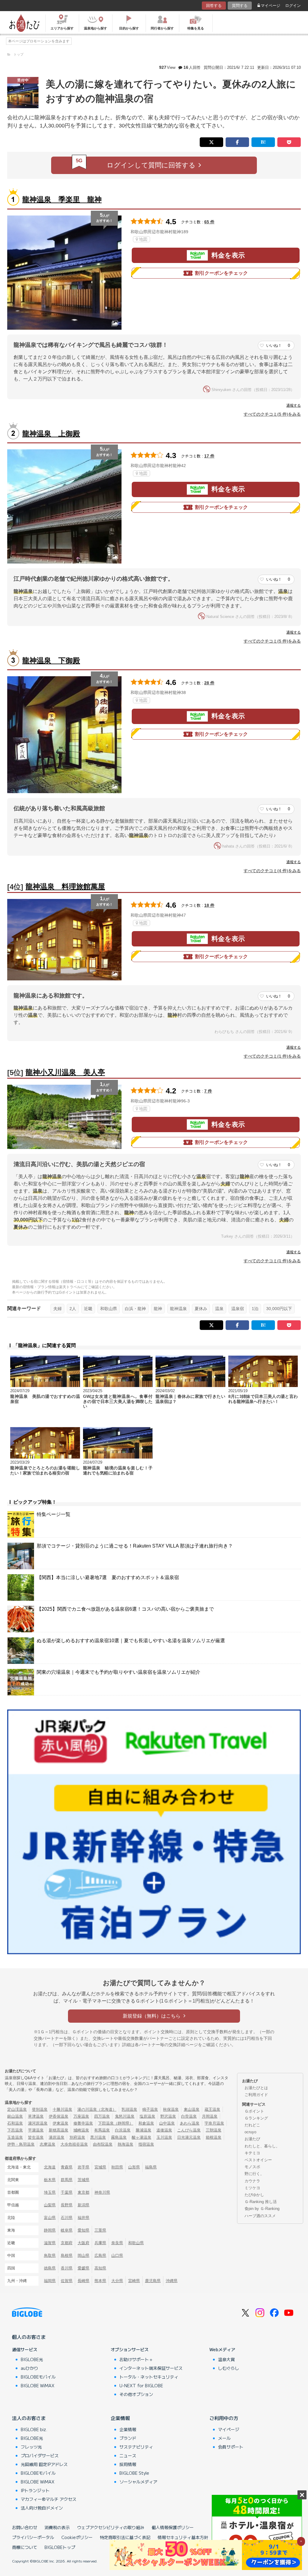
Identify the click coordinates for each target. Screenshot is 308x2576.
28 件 (209, 683)
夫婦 (57, 1309)
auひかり (29, 2368)
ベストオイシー (258, 2160)
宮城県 (100, 2167)
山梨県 (50, 2205)
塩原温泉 (147, 2116)
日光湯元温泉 (189, 2137)
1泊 (255, 1309)
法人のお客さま (29, 2418)
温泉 (219, 1309)
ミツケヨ (252, 2188)
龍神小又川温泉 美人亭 (65, 1072)
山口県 (117, 2255)
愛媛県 (83, 2268)
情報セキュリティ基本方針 (183, 2537)
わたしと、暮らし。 (262, 2146)
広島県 (100, 2255)
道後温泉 (164, 2130)
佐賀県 (67, 2281)
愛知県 (83, 2230)
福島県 (151, 2167)
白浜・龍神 (135, 1309)
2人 (73, 1309)
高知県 (100, 2268)
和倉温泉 (146, 2123)
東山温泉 (192, 2109)
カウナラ (252, 2181)
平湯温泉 (36, 2130)
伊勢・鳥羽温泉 (21, 2144)
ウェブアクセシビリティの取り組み (111, 2527)
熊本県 (100, 2281)
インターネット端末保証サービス (151, 2368)
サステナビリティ (136, 2447)
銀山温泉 (15, 2116)
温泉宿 (238, 1309)
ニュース (128, 2455)
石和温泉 (15, 2123)
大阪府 (83, 2243)
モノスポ (252, 2167)
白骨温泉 (189, 2116)
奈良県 (117, 2243)
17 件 (209, 456)
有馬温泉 (102, 2130)
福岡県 (50, 2281)
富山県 (50, 2218)
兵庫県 (100, 2243)
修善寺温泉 (83, 2123)
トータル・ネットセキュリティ (149, 2377)
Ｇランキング (256, 2118)
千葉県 (67, 2192)
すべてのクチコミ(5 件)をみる (272, 414)
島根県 (67, 2255)
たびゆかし (254, 2195)
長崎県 (83, 2281)
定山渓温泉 (17, 2109)
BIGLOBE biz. (34, 2429)
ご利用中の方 (224, 2418)
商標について (25, 2547)
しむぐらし (229, 2368)
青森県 (67, 2167)
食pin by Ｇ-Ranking (262, 2209)
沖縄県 (172, 2281)
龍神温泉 (178, 1309)
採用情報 (128, 2464)
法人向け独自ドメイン (42, 2508)
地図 (143, 239)
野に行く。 (254, 2174)
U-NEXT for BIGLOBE (141, 2385)
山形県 (134, 2167)
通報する (294, 405)
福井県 (83, 2218)
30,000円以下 (279, 1309)
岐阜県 (67, 2230)
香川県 (67, 2268)
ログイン (293, 6)
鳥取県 (50, 2255)
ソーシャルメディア (138, 2482)
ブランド (128, 2438)
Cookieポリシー (77, 2537)
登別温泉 (40, 2109)
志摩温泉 (48, 2144)
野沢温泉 (168, 2116)
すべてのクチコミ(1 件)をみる (272, 1056)
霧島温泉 (119, 2137)
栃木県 (50, 2180)
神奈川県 (102, 2192)
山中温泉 (167, 2123)
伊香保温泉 (59, 2116)
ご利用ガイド (256, 2095)
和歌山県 (109, 1309)
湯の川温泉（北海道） (97, 2109)
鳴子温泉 (150, 2109)
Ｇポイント (254, 2111)
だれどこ (252, 2125)
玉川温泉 (164, 2137)
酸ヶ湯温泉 (142, 2137)
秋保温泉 (171, 2109)
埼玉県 (50, 2192)
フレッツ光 (31, 2447)
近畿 (88, 1309)
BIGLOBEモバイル (38, 2377)
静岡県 (50, 2230)
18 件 (209, 905)
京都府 (67, 2243)
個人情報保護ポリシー (173, 2527)
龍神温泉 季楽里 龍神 (62, 199)
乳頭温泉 (129, 2109)
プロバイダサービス (40, 2455)
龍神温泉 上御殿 (51, 434)
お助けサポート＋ (136, 2359)
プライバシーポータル (33, 2537)
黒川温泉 (98, 2137)
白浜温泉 (123, 2130)
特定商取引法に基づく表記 (125, 2537)
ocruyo (250, 2132)
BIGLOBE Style (134, 2473)
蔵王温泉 (212, 2109)
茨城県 (83, 2180)
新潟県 (83, 2205)
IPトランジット (35, 2490)
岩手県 (83, 2167)
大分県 (117, 2281)
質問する (240, 6)
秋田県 (117, 2167)
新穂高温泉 (59, 2130)
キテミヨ (252, 2153)
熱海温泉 (125, 2144)
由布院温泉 (103, 2144)
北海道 (50, 2167)
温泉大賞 (226, 2359)
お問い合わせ (25, 2527)
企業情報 (120, 2418)
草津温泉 (36, 2116)
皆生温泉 (36, 2137)
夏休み (201, 1309)
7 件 (208, 1091)
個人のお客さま (29, 2337)
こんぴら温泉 (189, 2130)
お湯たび (252, 2139)
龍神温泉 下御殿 (51, 660)
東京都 (83, 2192)
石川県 (67, 2218)
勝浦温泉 (143, 2130)
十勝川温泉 (62, 2109)
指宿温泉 (146, 2144)
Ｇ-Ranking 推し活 (261, 2202)
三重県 (100, 2230)
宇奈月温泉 (214, 2123)
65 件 (209, 222)
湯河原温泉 (38, 2123)
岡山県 (83, 2255)
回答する (214, 6)
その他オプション (136, 2394)
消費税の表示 (57, 2527)
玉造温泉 (15, 2137)
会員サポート (231, 2447)
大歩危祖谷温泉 (74, 2144)
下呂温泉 (15, 2130)
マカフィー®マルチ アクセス (49, 2499)
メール (224, 2438)
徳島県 (50, 2268)
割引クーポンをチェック (221, 273)
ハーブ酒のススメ (260, 2216)
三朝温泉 (214, 2130)
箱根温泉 (214, 2137)
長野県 (67, 2205)
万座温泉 (81, 2116)
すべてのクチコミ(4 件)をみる (272, 871)
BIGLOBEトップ (60, 2547)
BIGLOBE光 (32, 2359)
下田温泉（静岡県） (116, 2123)
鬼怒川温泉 (125, 2116)
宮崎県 (134, 2281)
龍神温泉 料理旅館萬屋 (65, 886)
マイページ (271, 6)
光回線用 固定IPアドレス (44, 2464)
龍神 (158, 1309)
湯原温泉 (57, 2137)
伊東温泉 (60, 2123)
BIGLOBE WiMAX (38, 2385)
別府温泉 (77, 2137)
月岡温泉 (210, 2116)
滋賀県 (50, 2243)
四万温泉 (102, 2116)
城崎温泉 (81, 2130)
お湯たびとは (256, 2088)
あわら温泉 (190, 2123)
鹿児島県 (153, 2281)
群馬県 (67, 2180)
